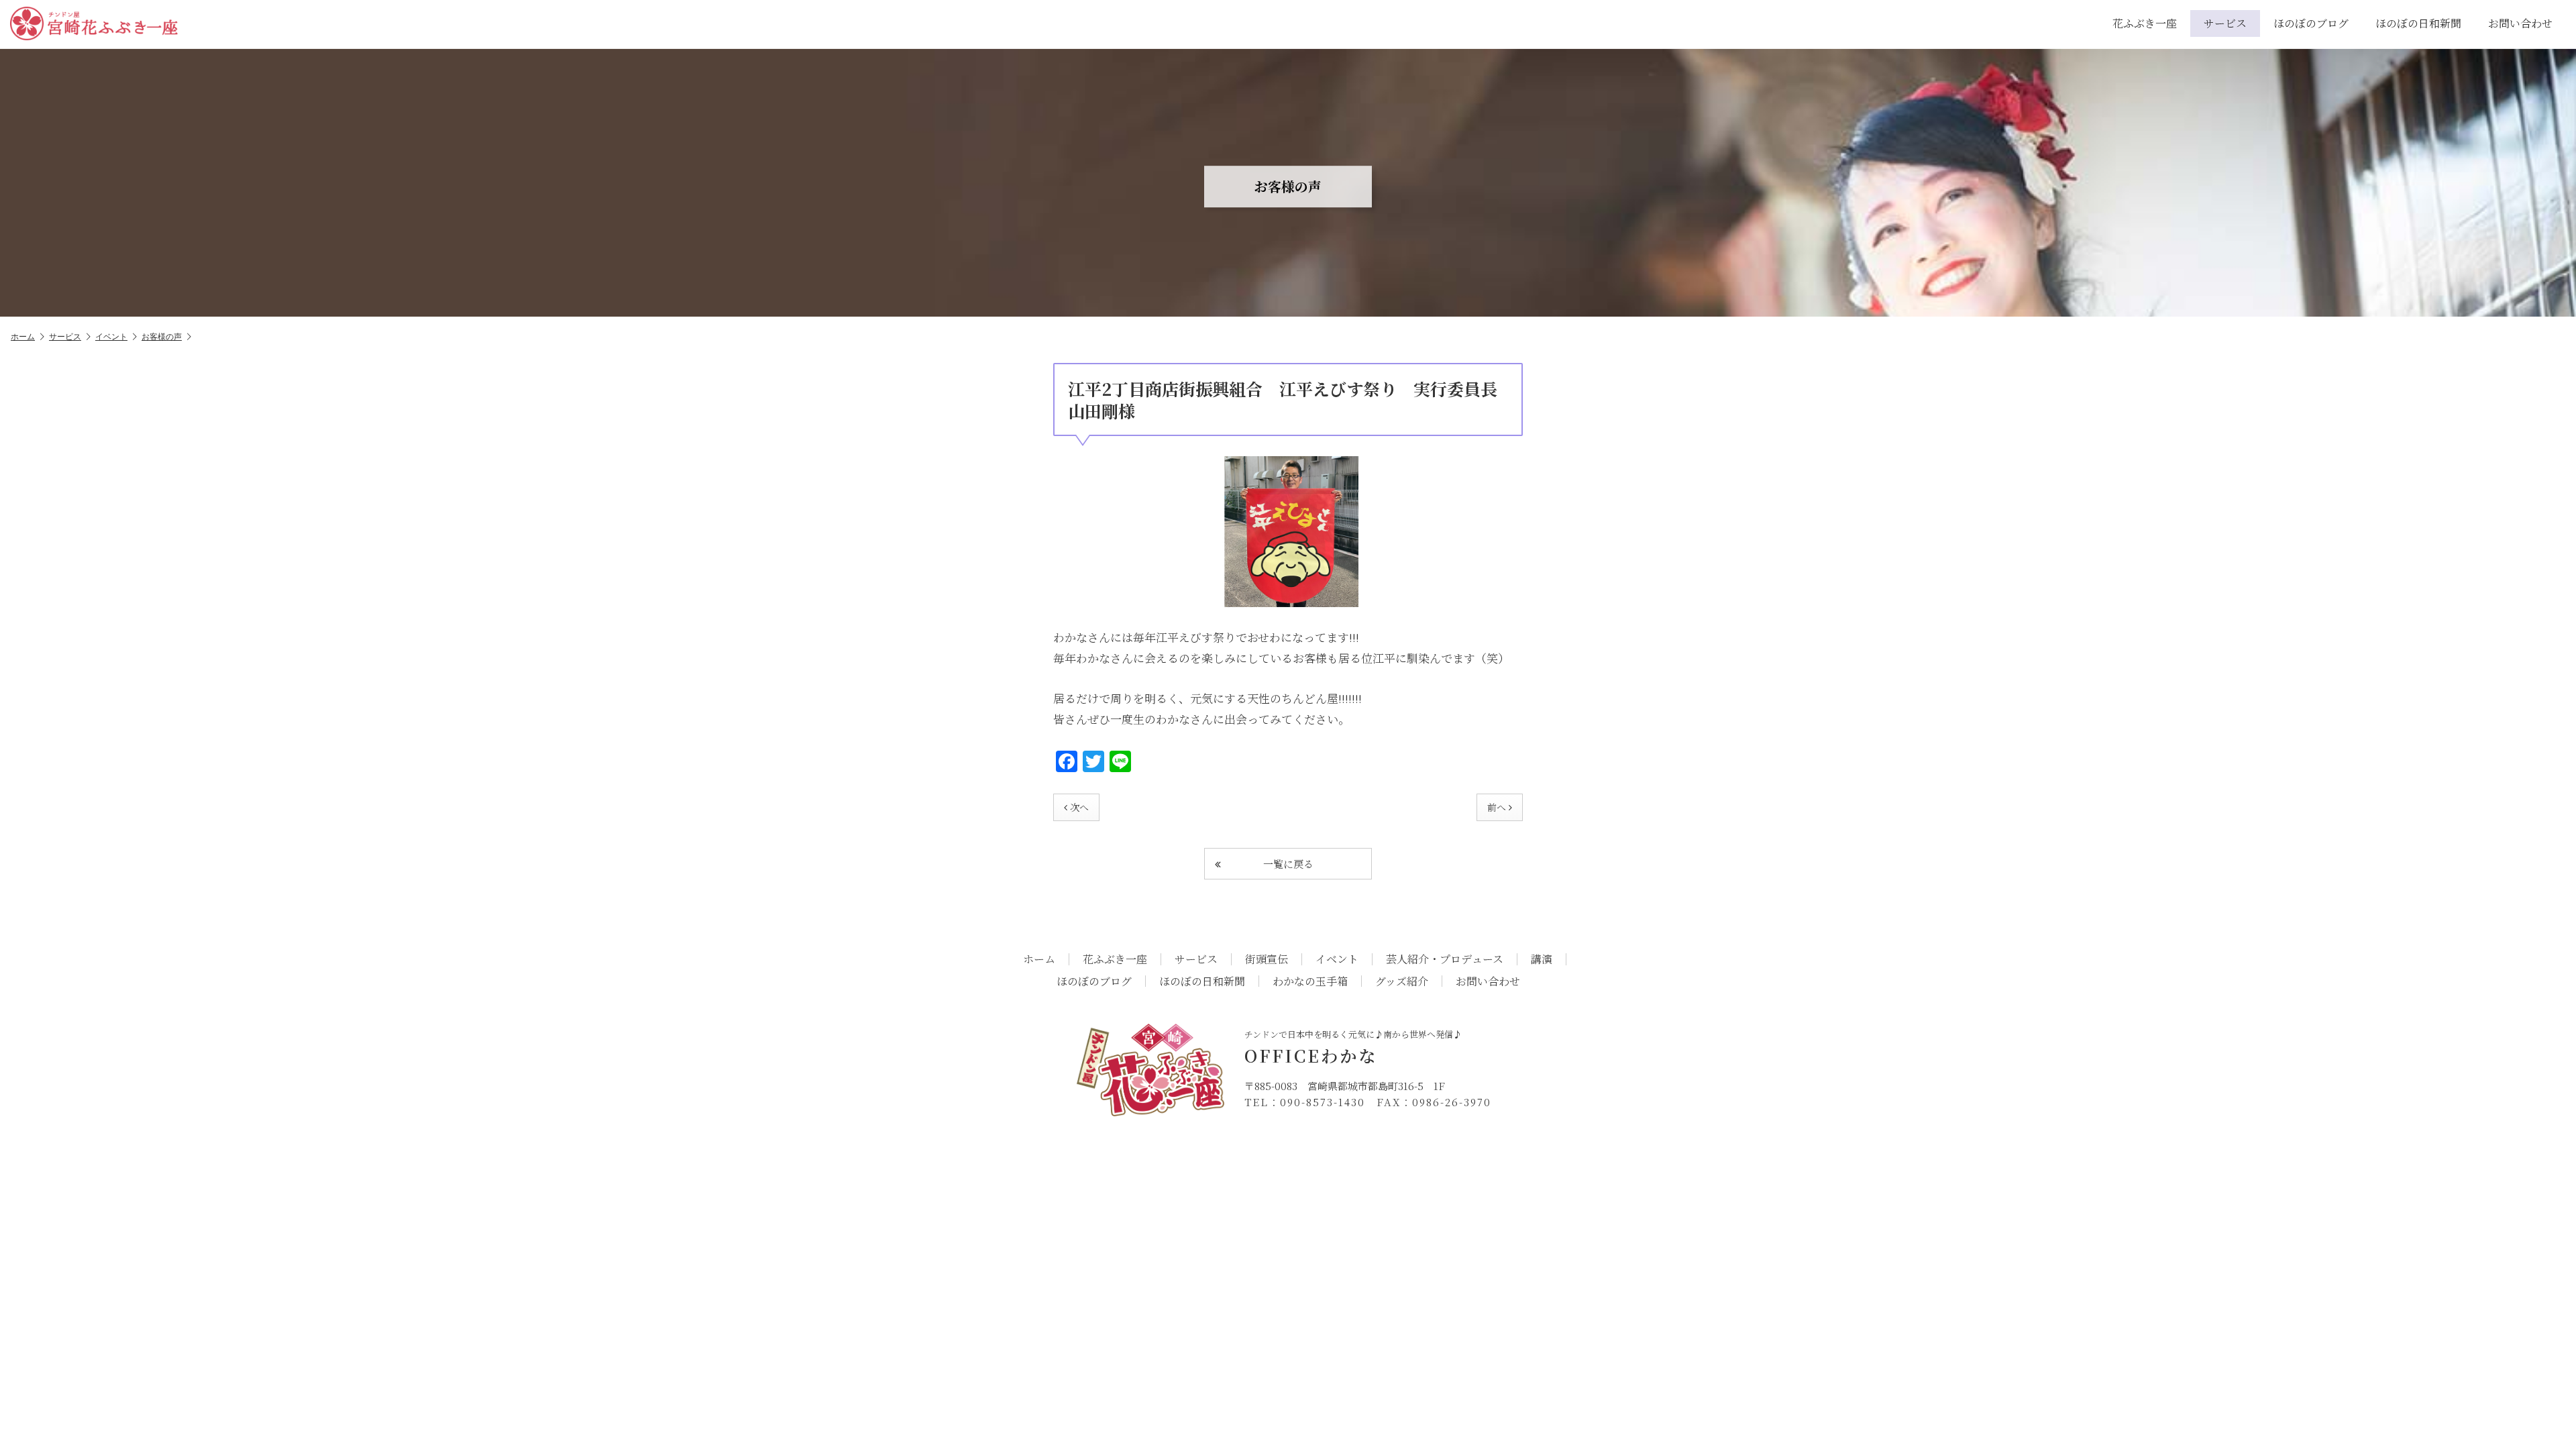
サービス (2225, 23)
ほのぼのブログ (2311, 23)
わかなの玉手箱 (1310, 981)
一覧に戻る (1288, 864)
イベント (111, 336)
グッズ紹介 (1402, 981)
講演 (1542, 959)
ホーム (23, 336)
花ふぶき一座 (2145, 23)
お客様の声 (162, 336)
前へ (1497, 807)
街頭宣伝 (1267, 959)
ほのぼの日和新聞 (2418, 23)
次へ (1079, 807)
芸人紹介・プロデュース (1445, 959)
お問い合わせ (2520, 23)
